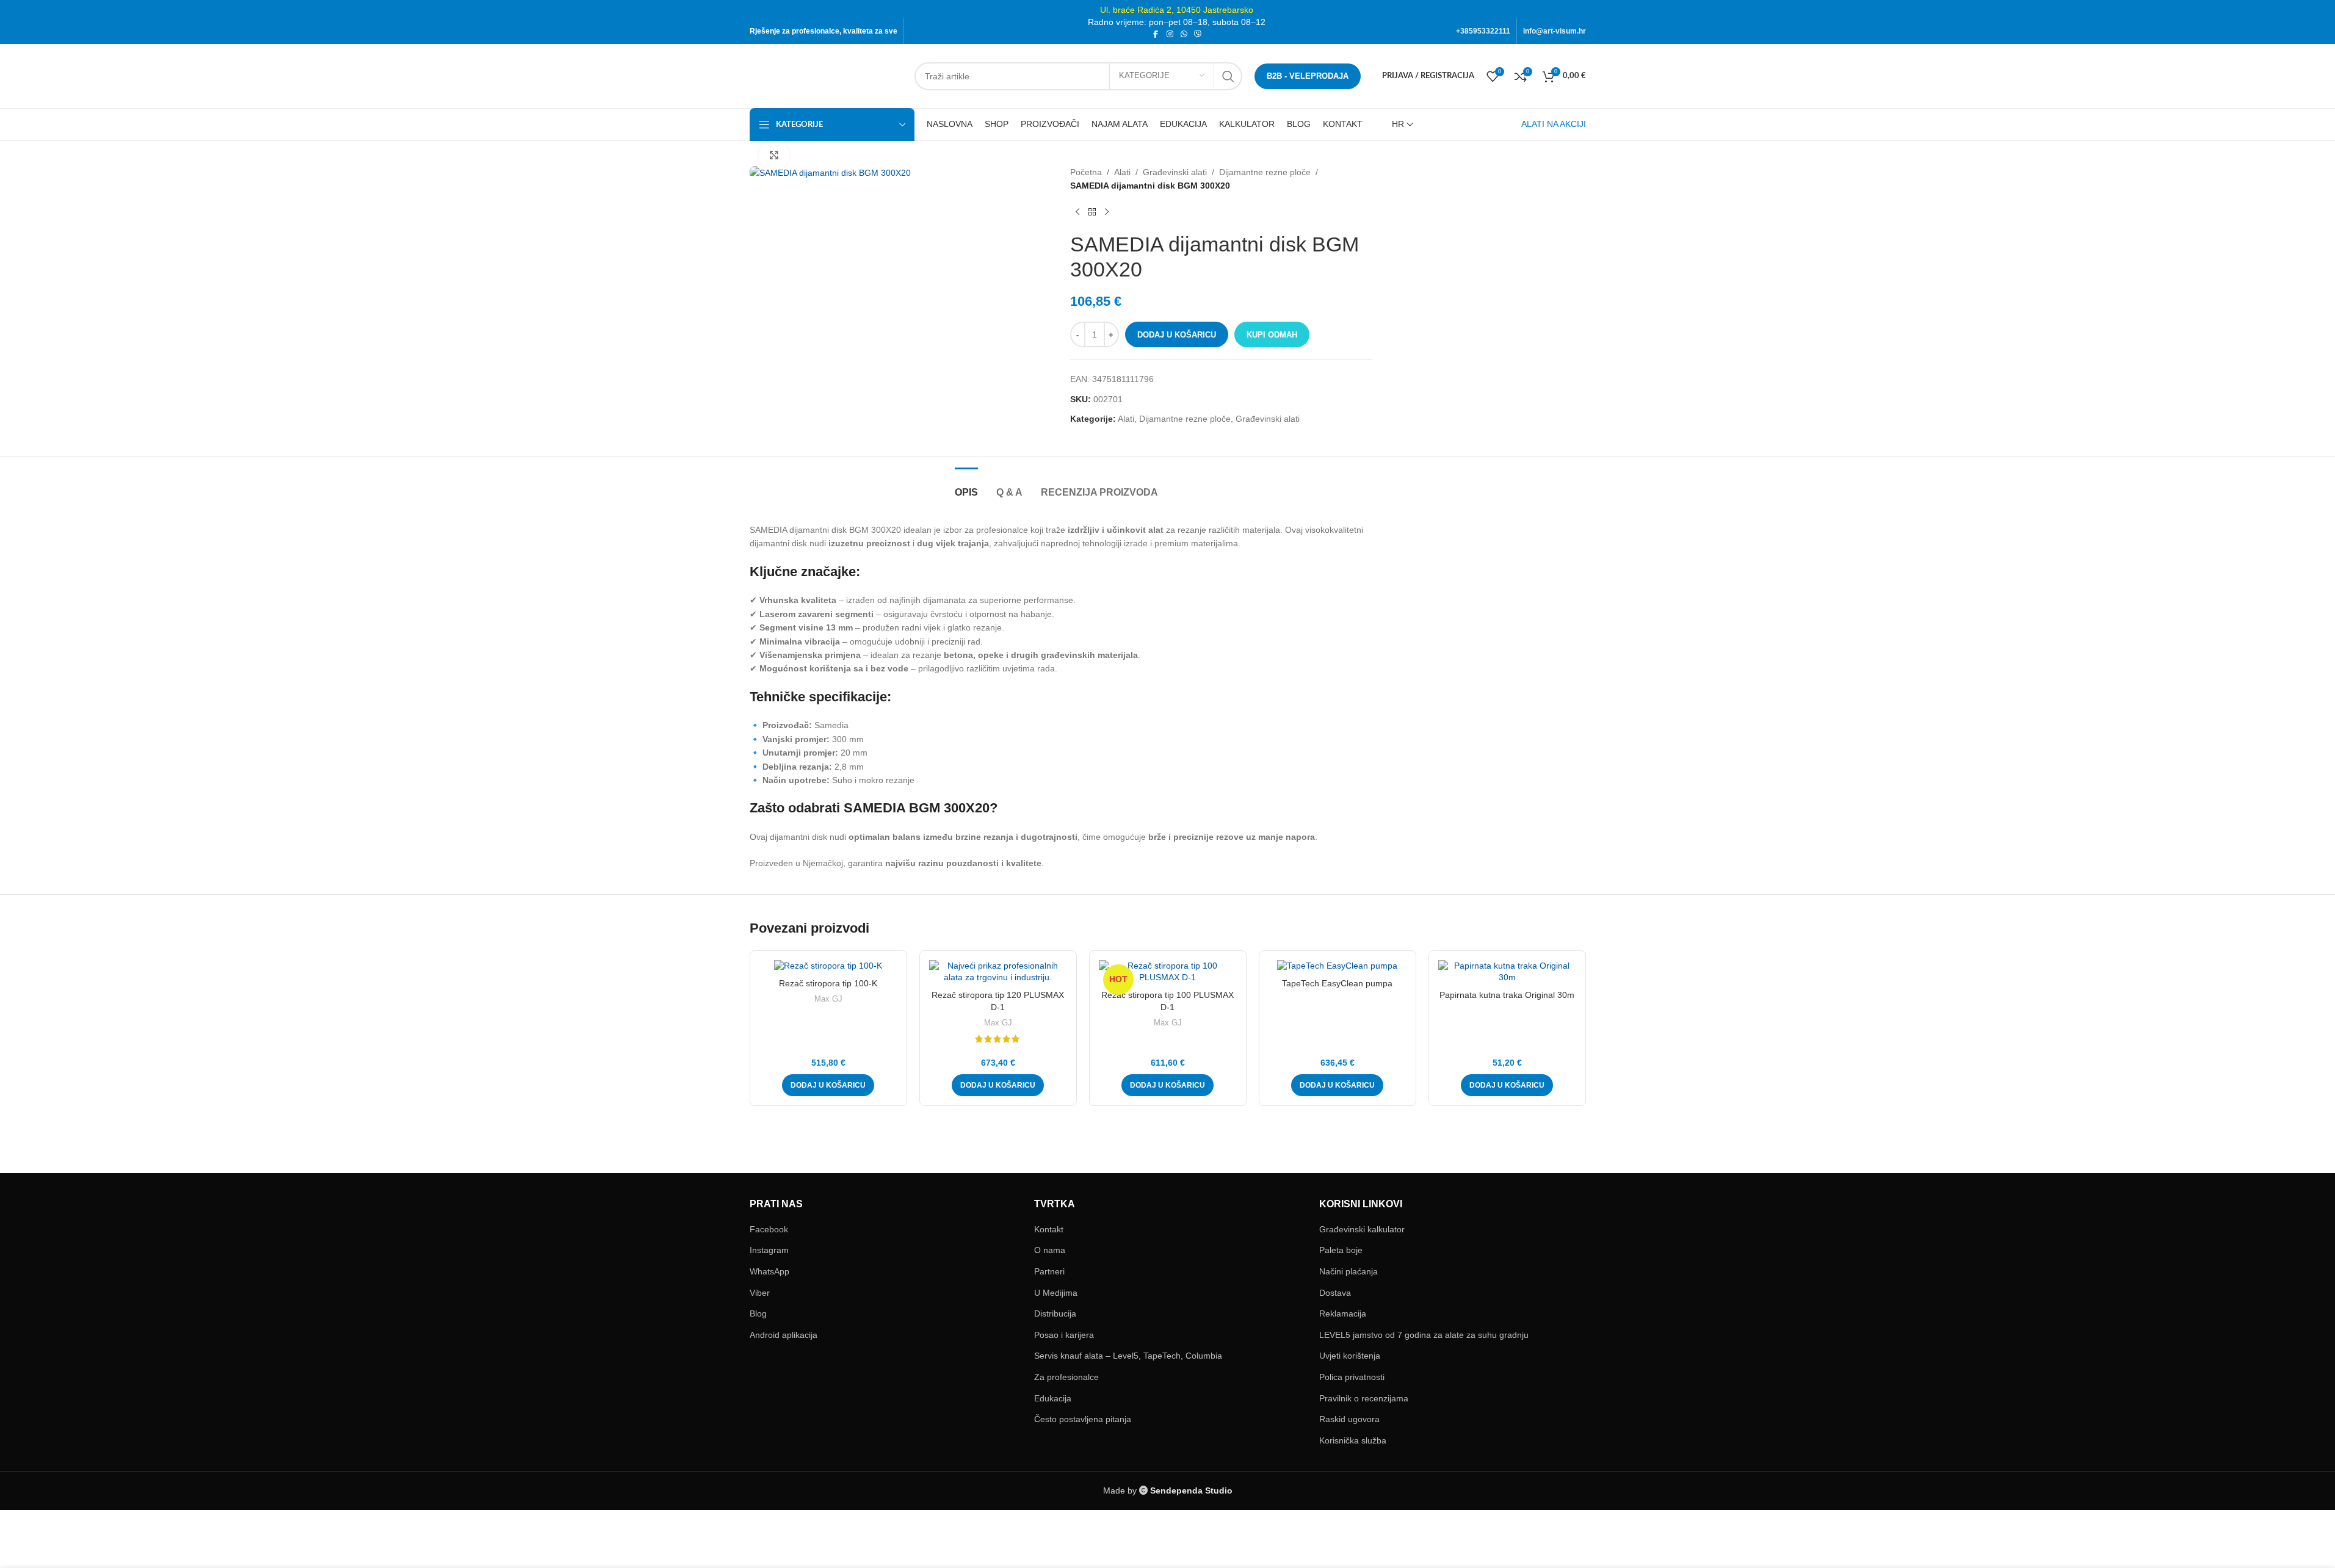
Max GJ (828, 999)
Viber (760, 1293)
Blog (758, 1313)
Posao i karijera (1064, 1335)
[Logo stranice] (826, 75)
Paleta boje (1341, 1250)
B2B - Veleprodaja (1308, 76)
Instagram (769, 1250)
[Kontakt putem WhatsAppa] (1184, 34)
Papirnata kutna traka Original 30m (1507, 995)
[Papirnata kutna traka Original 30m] (1507, 972)
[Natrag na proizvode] (1092, 212)
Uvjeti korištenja (1350, 1356)
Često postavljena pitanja (1083, 1419)
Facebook (769, 1229)
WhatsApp (769, 1271)
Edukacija (1053, 1398)
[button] (828, 1085)
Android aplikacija (784, 1335)
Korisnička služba (1353, 1440)
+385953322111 (1483, 31)
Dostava (1335, 1293)
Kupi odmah (1272, 335)
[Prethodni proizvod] (1077, 212)
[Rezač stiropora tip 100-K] (828, 966)
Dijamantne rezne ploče (1265, 172)
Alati (1122, 172)
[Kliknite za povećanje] (774, 155)
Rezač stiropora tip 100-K (828, 983)
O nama (1050, 1250)
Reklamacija (1343, 1313)
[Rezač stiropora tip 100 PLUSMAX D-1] (1168, 972)
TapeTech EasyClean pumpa (1337, 983)
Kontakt (1049, 1229)
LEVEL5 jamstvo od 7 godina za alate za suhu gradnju (1424, 1335)
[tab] (966, 486)
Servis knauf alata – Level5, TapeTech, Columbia (1128, 1356)
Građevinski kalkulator (1362, 1229)
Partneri (1049, 1271)
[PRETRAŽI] (1228, 76)
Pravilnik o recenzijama (1364, 1398)
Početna (1086, 172)
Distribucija (1055, 1313)
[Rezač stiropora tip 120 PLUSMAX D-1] (998, 972)
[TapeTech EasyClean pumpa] (1338, 966)
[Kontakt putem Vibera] (1198, 34)
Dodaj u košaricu (1177, 335)
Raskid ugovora (1349, 1419)
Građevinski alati (1175, 172)
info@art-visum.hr (1555, 31)
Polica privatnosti (1352, 1377)
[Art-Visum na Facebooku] (1156, 34)
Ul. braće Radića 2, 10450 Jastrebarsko (1177, 10)
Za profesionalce (1066, 1377)
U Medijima (1056, 1293)
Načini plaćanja (1349, 1271)
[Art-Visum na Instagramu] (1170, 34)
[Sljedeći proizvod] (1107, 212)
